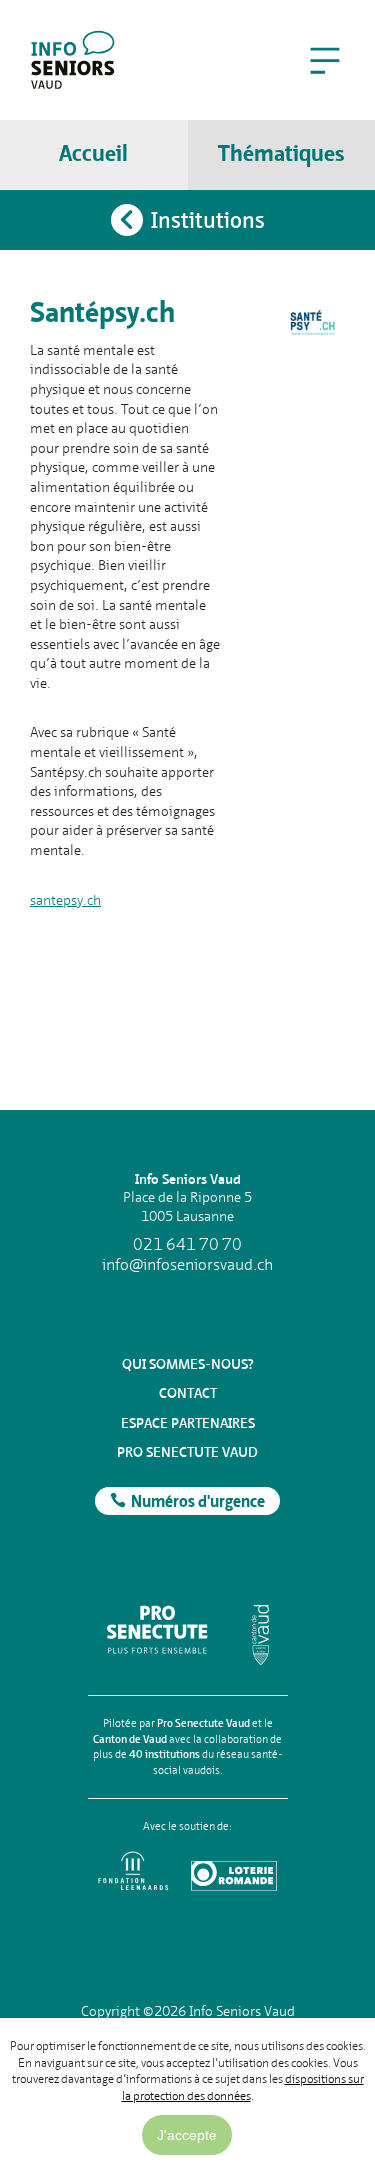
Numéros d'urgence (198, 1503)
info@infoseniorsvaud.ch (187, 1265)
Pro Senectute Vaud (187, 1452)
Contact (188, 1393)
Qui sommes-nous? (188, 1364)
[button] (325, 60)
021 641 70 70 (187, 1245)
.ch (92, 900)
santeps (53, 900)
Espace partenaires (188, 1423)
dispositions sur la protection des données (243, 2087)
